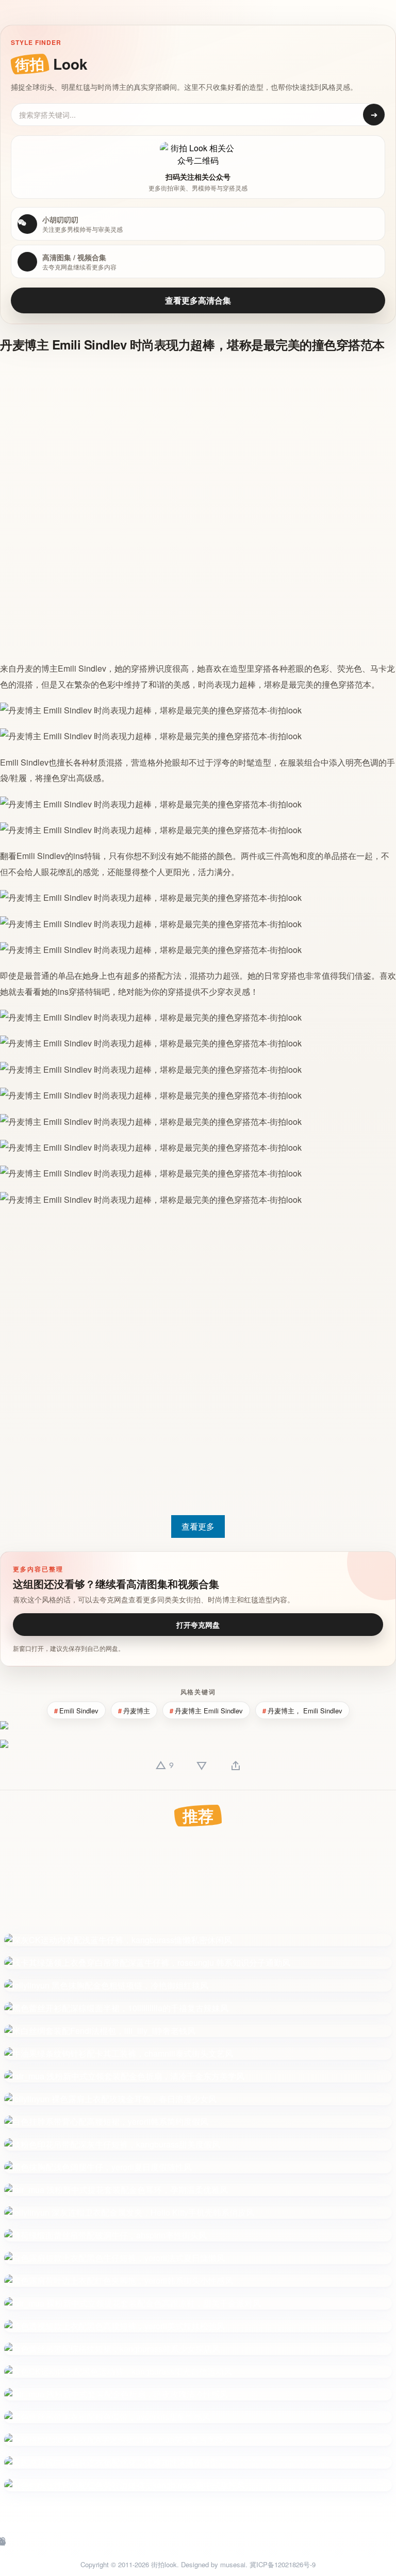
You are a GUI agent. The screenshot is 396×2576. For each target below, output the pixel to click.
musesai (233, 2564)
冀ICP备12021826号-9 (283, 2564)
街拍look (164, 2564)
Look (51, 64)
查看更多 (198, 1526)
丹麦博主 (137, 1711)
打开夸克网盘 (198, 1625)
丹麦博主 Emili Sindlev (209, 1711)
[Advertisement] (192, 436)
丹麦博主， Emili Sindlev (305, 1711)
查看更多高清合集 (198, 300)
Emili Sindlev (82, 668)
